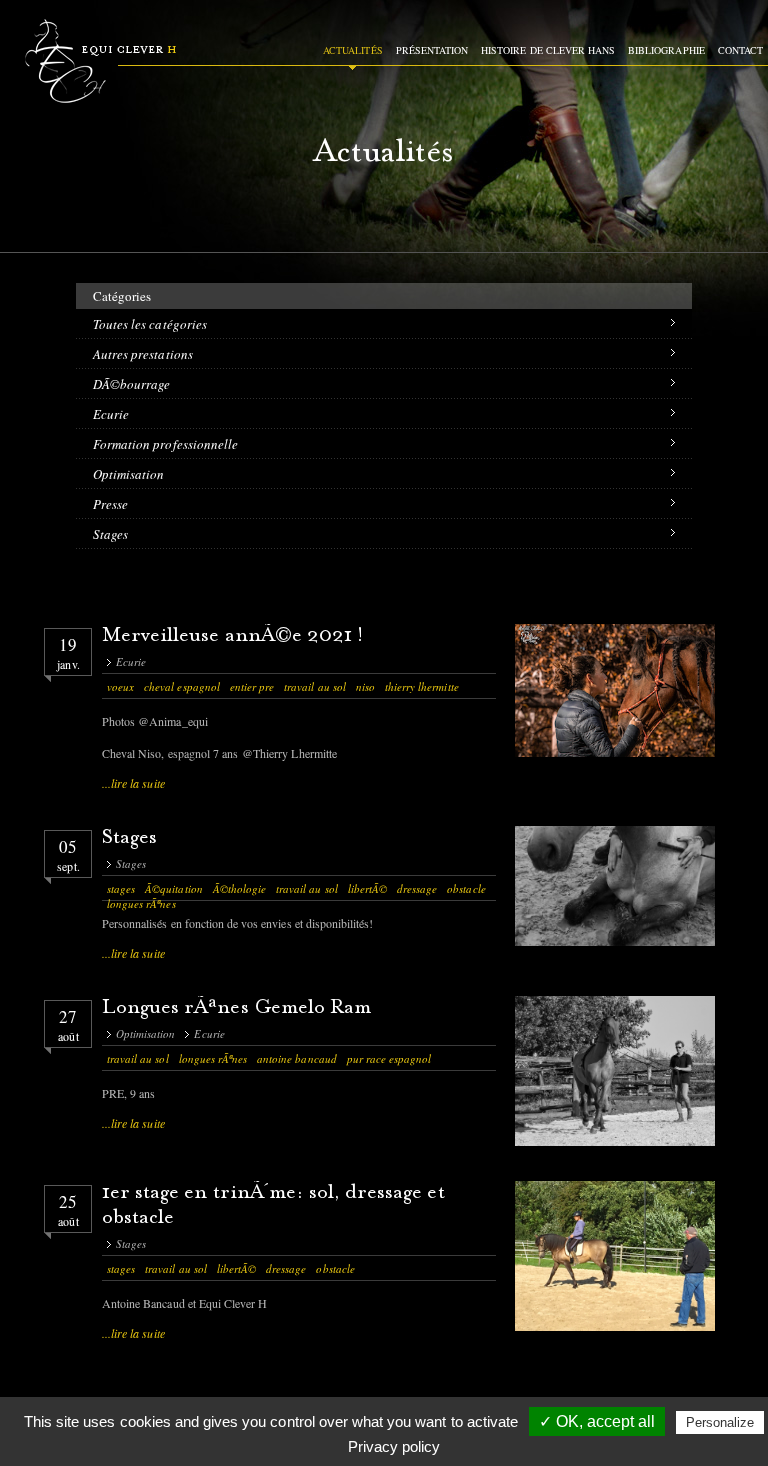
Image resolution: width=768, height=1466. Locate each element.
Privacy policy (394, 1446)
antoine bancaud (297, 1058)
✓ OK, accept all (597, 1421)
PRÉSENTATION (432, 50)
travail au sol (315, 686)
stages (121, 888)
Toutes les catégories (150, 324)
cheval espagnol (182, 686)
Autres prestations (143, 354)
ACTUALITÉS (352, 50)
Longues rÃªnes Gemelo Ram (236, 1008)
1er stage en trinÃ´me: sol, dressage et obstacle (273, 1206)
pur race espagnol (389, 1058)
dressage (417, 888)
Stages (110, 534)
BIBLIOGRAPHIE (666, 50)
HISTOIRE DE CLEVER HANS (548, 50)
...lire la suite (133, 783)
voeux (120, 686)
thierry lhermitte (422, 686)
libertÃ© (367, 888)
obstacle (466, 888)
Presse (110, 504)
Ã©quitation (173, 888)
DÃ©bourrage (131, 384)
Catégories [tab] (122, 296)
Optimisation (128, 474)
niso (365, 686)
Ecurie (111, 414)
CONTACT (740, 50)
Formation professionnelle (165, 444)
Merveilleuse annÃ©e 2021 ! (233, 636)
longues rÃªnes (141, 903)
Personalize (720, 1422)
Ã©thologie (239, 888)
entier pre (252, 686)
